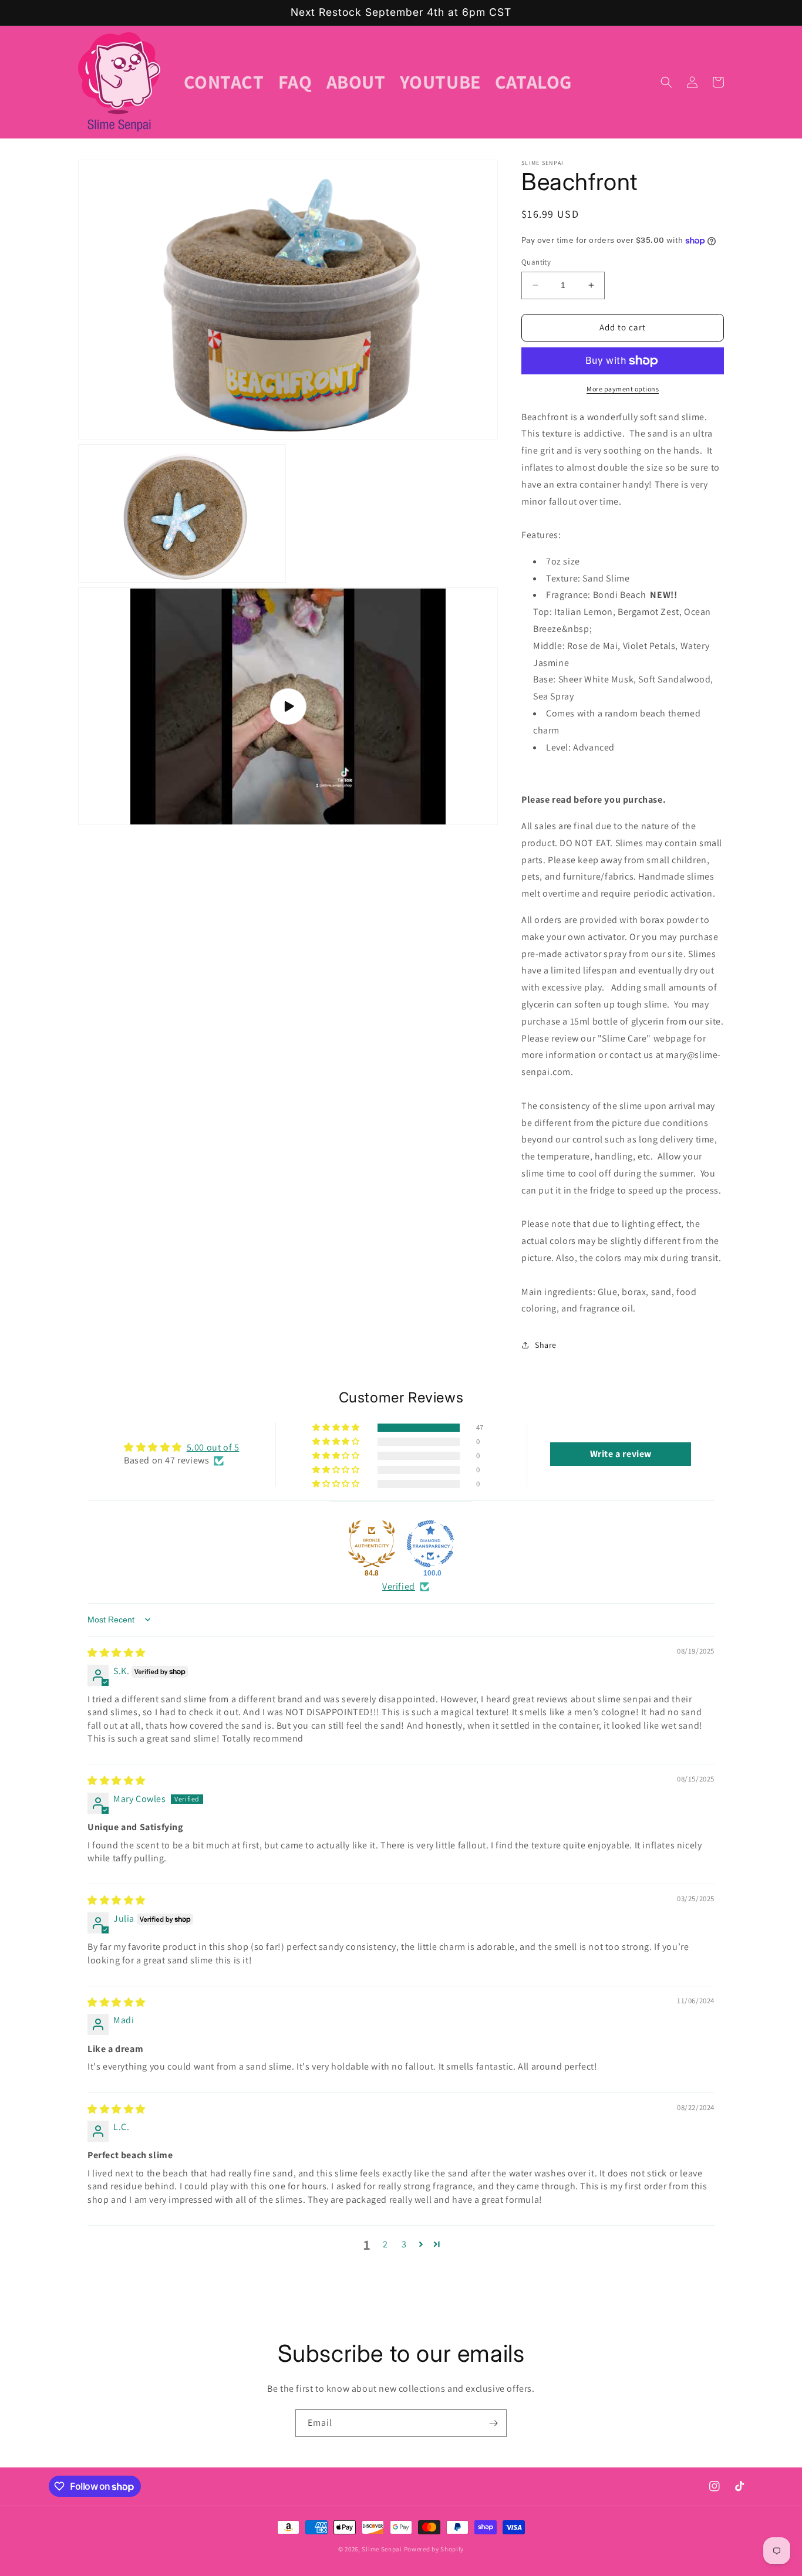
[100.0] (430, 1544)
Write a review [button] (621, 1454)
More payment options (623, 389)
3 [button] (404, 2244)
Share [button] (546, 1345)
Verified (399, 1586)
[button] (666, 82)
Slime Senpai (382, 2549)
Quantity (536, 262)
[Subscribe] (493, 2423)
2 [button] (385, 2244)
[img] (117, 1653)
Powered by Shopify (434, 2549)
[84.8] (372, 1544)
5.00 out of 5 (213, 1447)
